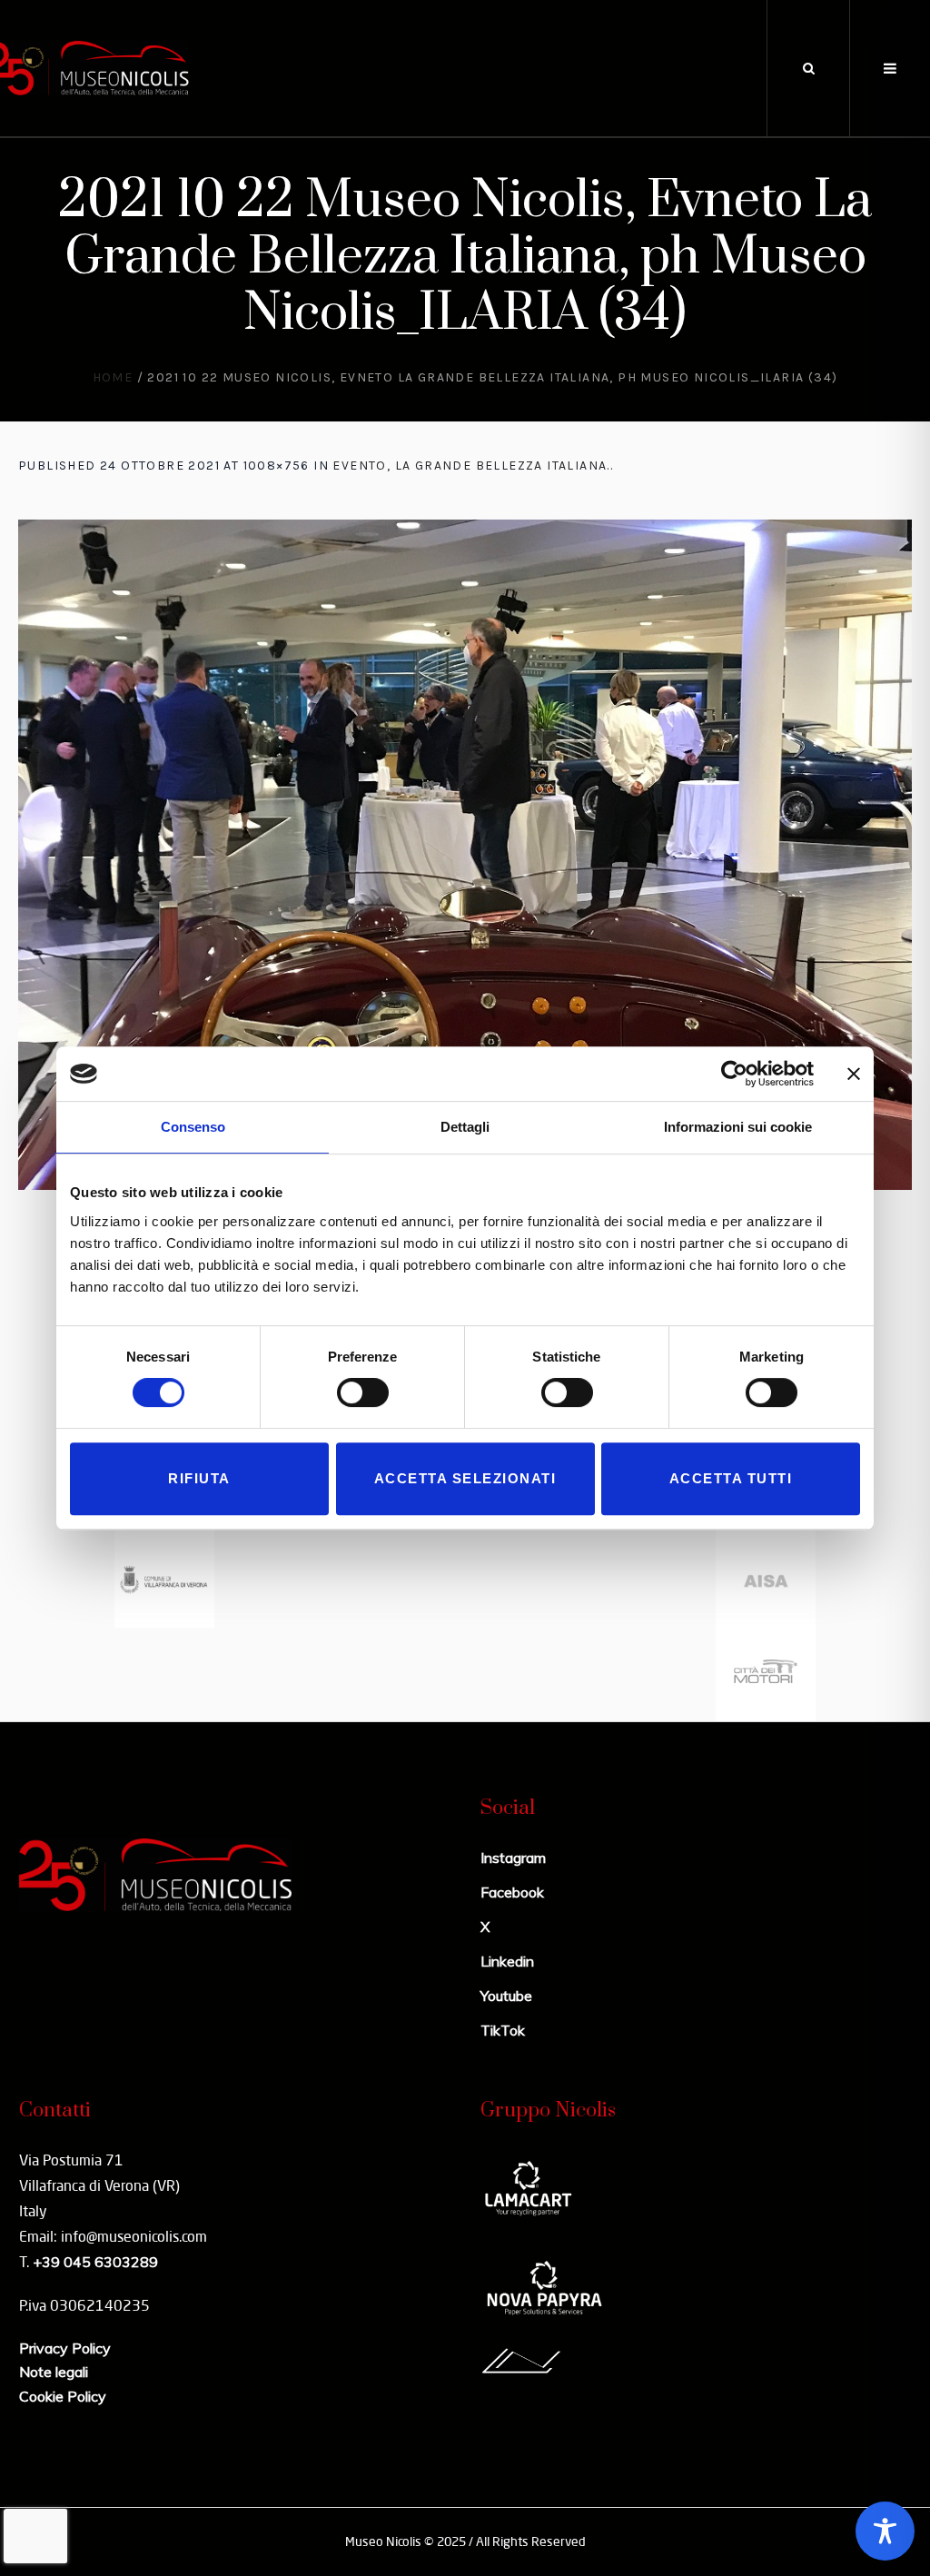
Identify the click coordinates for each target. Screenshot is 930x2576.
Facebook (512, 1892)
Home (113, 377)
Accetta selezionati (465, 1478)
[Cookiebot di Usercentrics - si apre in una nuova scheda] (734, 1074)
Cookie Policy (63, 2396)
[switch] (363, 1392)
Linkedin (507, 1961)
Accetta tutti (731, 1478)
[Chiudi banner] (854, 1074)
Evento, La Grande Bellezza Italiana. (471, 466)
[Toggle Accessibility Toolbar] (885, 2531)
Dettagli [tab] (465, 1127)
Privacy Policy (65, 2348)
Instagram (513, 1858)
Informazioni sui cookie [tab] (738, 1127)
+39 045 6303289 (95, 2262)
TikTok (503, 2030)
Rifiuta (199, 1478)
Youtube (506, 1996)
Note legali (54, 2372)
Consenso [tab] (193, 1127)
